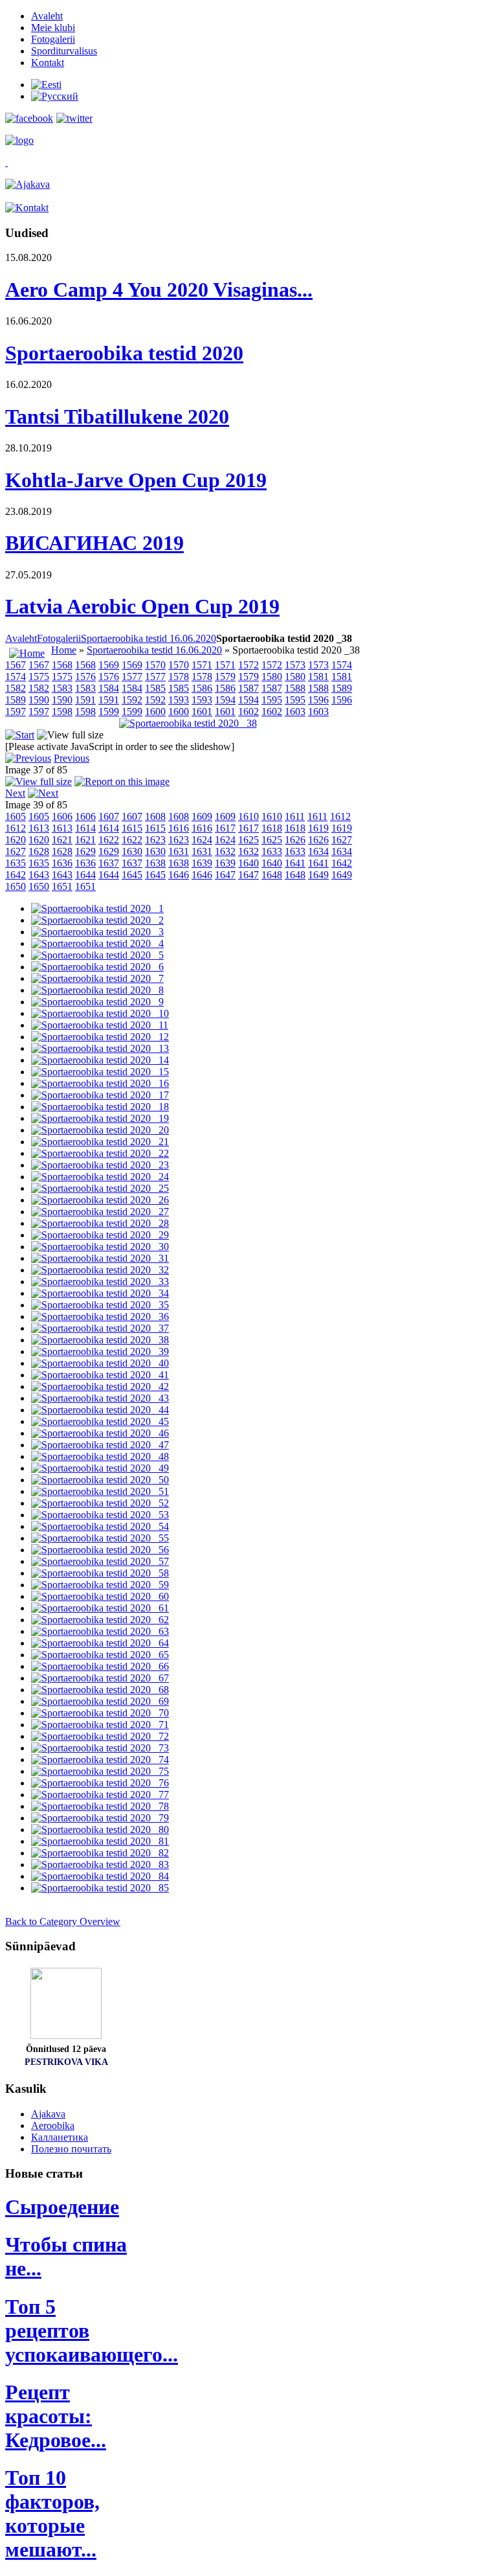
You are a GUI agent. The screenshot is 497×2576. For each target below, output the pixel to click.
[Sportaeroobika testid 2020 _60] (100, 1596)
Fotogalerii (59, 638)
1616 (179, 828)
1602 (248, 712)
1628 (39, 851)
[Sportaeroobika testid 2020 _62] (100, 1620)
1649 (318, 875)
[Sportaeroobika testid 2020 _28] (100, 1223)
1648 (272, 875)
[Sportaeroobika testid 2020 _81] (100, 1841)
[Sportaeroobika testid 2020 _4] (97, 943)
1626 (295, 840)
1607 (109, 816)
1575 (39, 677)
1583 (62, 688)
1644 (85, 875)
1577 (132, 677)
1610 (248, 816)
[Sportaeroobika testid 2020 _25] (100, 1188)
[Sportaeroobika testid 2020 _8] (97, 990)
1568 (62, 665)
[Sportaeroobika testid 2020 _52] (100, 1503)
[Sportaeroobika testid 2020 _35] (100, 1305)
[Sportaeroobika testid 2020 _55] (100, 1538)
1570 (155, 665)
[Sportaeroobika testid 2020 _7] (97, 978)
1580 (272, 677)
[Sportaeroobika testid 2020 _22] (100, 1153)
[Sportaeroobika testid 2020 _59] (100, 1585)
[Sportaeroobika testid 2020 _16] (100, 1083)
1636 (62, 863)
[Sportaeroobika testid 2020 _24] (100, 1177)
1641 (295, 863)
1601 (202, 712)
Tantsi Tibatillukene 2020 (117, 416)
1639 (202, 863)
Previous (72, 758)
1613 (39, 828)
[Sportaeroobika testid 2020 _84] (100, 1876)
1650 (16, 886)
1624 (202, 840)
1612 (340, 816)
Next (15, 793)
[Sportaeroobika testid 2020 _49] (100, 1468)
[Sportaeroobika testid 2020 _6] (97, 967)
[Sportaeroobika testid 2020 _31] (100, 1258)
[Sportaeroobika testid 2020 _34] (100, 1293)
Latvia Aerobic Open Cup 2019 (142, 606)
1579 (225, 677)
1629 (85, 851)
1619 (318, 828)
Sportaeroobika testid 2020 (124, 353)
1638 (155, 863)
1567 (16, 665)
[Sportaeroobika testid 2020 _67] (100, 1678)
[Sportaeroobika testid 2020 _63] (100, 1631)
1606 (62, 816)
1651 (62, 886)
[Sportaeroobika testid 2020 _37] (100, 1328)
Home (64, 650)
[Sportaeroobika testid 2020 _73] (100, 1748)
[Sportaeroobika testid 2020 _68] (100, 1690)
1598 (62, 712)
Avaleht (21, 638)
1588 (295, 688)
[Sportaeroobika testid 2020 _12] (100, 1037)
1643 (39, 875)
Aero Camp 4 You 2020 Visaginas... (159, 290)
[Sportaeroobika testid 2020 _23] (100, 1165)
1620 (16, 840)
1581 (318, 677)
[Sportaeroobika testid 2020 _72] (100, 1736)
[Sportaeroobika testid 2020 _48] (100, 1456)
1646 (179, 875)
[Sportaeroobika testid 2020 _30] (100, 1247)
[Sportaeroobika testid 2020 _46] (100, 1433)
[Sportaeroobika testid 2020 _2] (97, 920)
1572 (248, 665)
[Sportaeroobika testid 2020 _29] (100, 1235)
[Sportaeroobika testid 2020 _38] (188, 723)
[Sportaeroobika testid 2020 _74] (100, 1760)
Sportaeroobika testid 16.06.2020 (149, 638)
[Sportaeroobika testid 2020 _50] (100, 1480)
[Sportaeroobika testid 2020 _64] (100, 1643)
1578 (179, 677)
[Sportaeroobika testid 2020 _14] (100, 1060)
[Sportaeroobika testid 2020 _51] (100, 1491)
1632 (225, 851)
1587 (248, 688)
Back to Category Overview (63, 1921)
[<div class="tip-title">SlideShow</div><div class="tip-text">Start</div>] (20, 735)
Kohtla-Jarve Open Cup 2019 (136, 480)
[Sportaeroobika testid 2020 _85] (100, 1888)
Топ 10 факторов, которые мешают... (52, 2513)
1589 (342, 688)
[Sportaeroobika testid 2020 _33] (100, 1282)
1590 (39, 700)
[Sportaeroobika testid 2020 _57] (100, 1561)
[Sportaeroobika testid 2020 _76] (100, 1783)
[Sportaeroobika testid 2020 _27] (100, 1212)
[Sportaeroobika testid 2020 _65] (100, 1655)
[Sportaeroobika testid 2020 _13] (100, 1048)
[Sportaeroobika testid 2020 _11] (100, 1025)
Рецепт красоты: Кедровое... (56, 2416)
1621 (62, 840)
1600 (155, 712)
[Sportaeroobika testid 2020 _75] (100, 1771)
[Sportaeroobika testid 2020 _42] (100, 1386)
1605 (16, 816)
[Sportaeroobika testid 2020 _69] (100, 1701)
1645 (132, 875)
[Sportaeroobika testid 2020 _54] (100, 1526)
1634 (318, 851)
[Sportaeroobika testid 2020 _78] (100, 1806)
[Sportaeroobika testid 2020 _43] (100, 1398)
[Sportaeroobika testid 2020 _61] (100, 1608)
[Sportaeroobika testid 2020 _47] (100, 1445)
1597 (16, 712)
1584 (109, 688)
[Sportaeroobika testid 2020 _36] (100, 1316)
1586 (202, 688)
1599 (109, 712)
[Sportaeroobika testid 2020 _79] (100, 1818)
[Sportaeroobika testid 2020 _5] (97, 955)
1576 (85, 677)
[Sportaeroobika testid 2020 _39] (100, 1351)
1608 (155, 816)
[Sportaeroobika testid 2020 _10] (100, 1013)
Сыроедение (62, 2207)
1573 (295, 665)
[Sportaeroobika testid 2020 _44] (100, 1410)
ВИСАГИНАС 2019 (94, 543)
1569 (109, 665)
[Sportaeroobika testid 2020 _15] (100, 1072)
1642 (342, 863)
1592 (132, 700)
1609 (202, 816)
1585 (155, 688)
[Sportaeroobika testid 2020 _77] (100, 1795)
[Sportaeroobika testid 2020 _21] (100, 1142)
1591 (85, 700)
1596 (318, 700)
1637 (109, 863)
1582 (16, 688)
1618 (272, 828)
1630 (132, 851)
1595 (272, 700)
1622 (109, 840)
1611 (295, 816)
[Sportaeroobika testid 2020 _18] (100, 1107)
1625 (248, 840)
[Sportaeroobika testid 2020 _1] (97, 908)
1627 (342, 840)
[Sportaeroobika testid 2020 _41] (100, 1375)
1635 (16, 863)
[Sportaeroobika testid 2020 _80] (100, 1829)
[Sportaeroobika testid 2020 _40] (100, 1363)
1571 (202, 665)
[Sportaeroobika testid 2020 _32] (100, 1270)
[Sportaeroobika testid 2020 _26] (100, 1200)
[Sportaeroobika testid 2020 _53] (100, 1515)
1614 (85, 828)
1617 (225, 828)
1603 (295, 712)
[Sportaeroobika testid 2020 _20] (100, 1130)
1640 (248, 863)
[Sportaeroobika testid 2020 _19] (100, 1118)
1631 (179, 851)
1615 (132, 828)
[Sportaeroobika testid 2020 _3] (97, 932)
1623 (155, 840)
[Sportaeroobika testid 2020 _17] (100, 1095)
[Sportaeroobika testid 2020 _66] (100, 1666)
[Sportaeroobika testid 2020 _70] (100, 1713)
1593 (179, 700)
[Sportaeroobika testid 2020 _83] (100, 1864)
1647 (225, 875)
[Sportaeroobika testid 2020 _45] (100, 1421)
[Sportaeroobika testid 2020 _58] (100, 1573)
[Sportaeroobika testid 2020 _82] (100, 1853)
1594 (225, 700)
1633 (272, 851)
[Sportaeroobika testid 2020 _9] (97, 1002)
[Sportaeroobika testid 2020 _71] (100, 1725)
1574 (342, 665)
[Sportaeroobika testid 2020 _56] (100, 1550)
